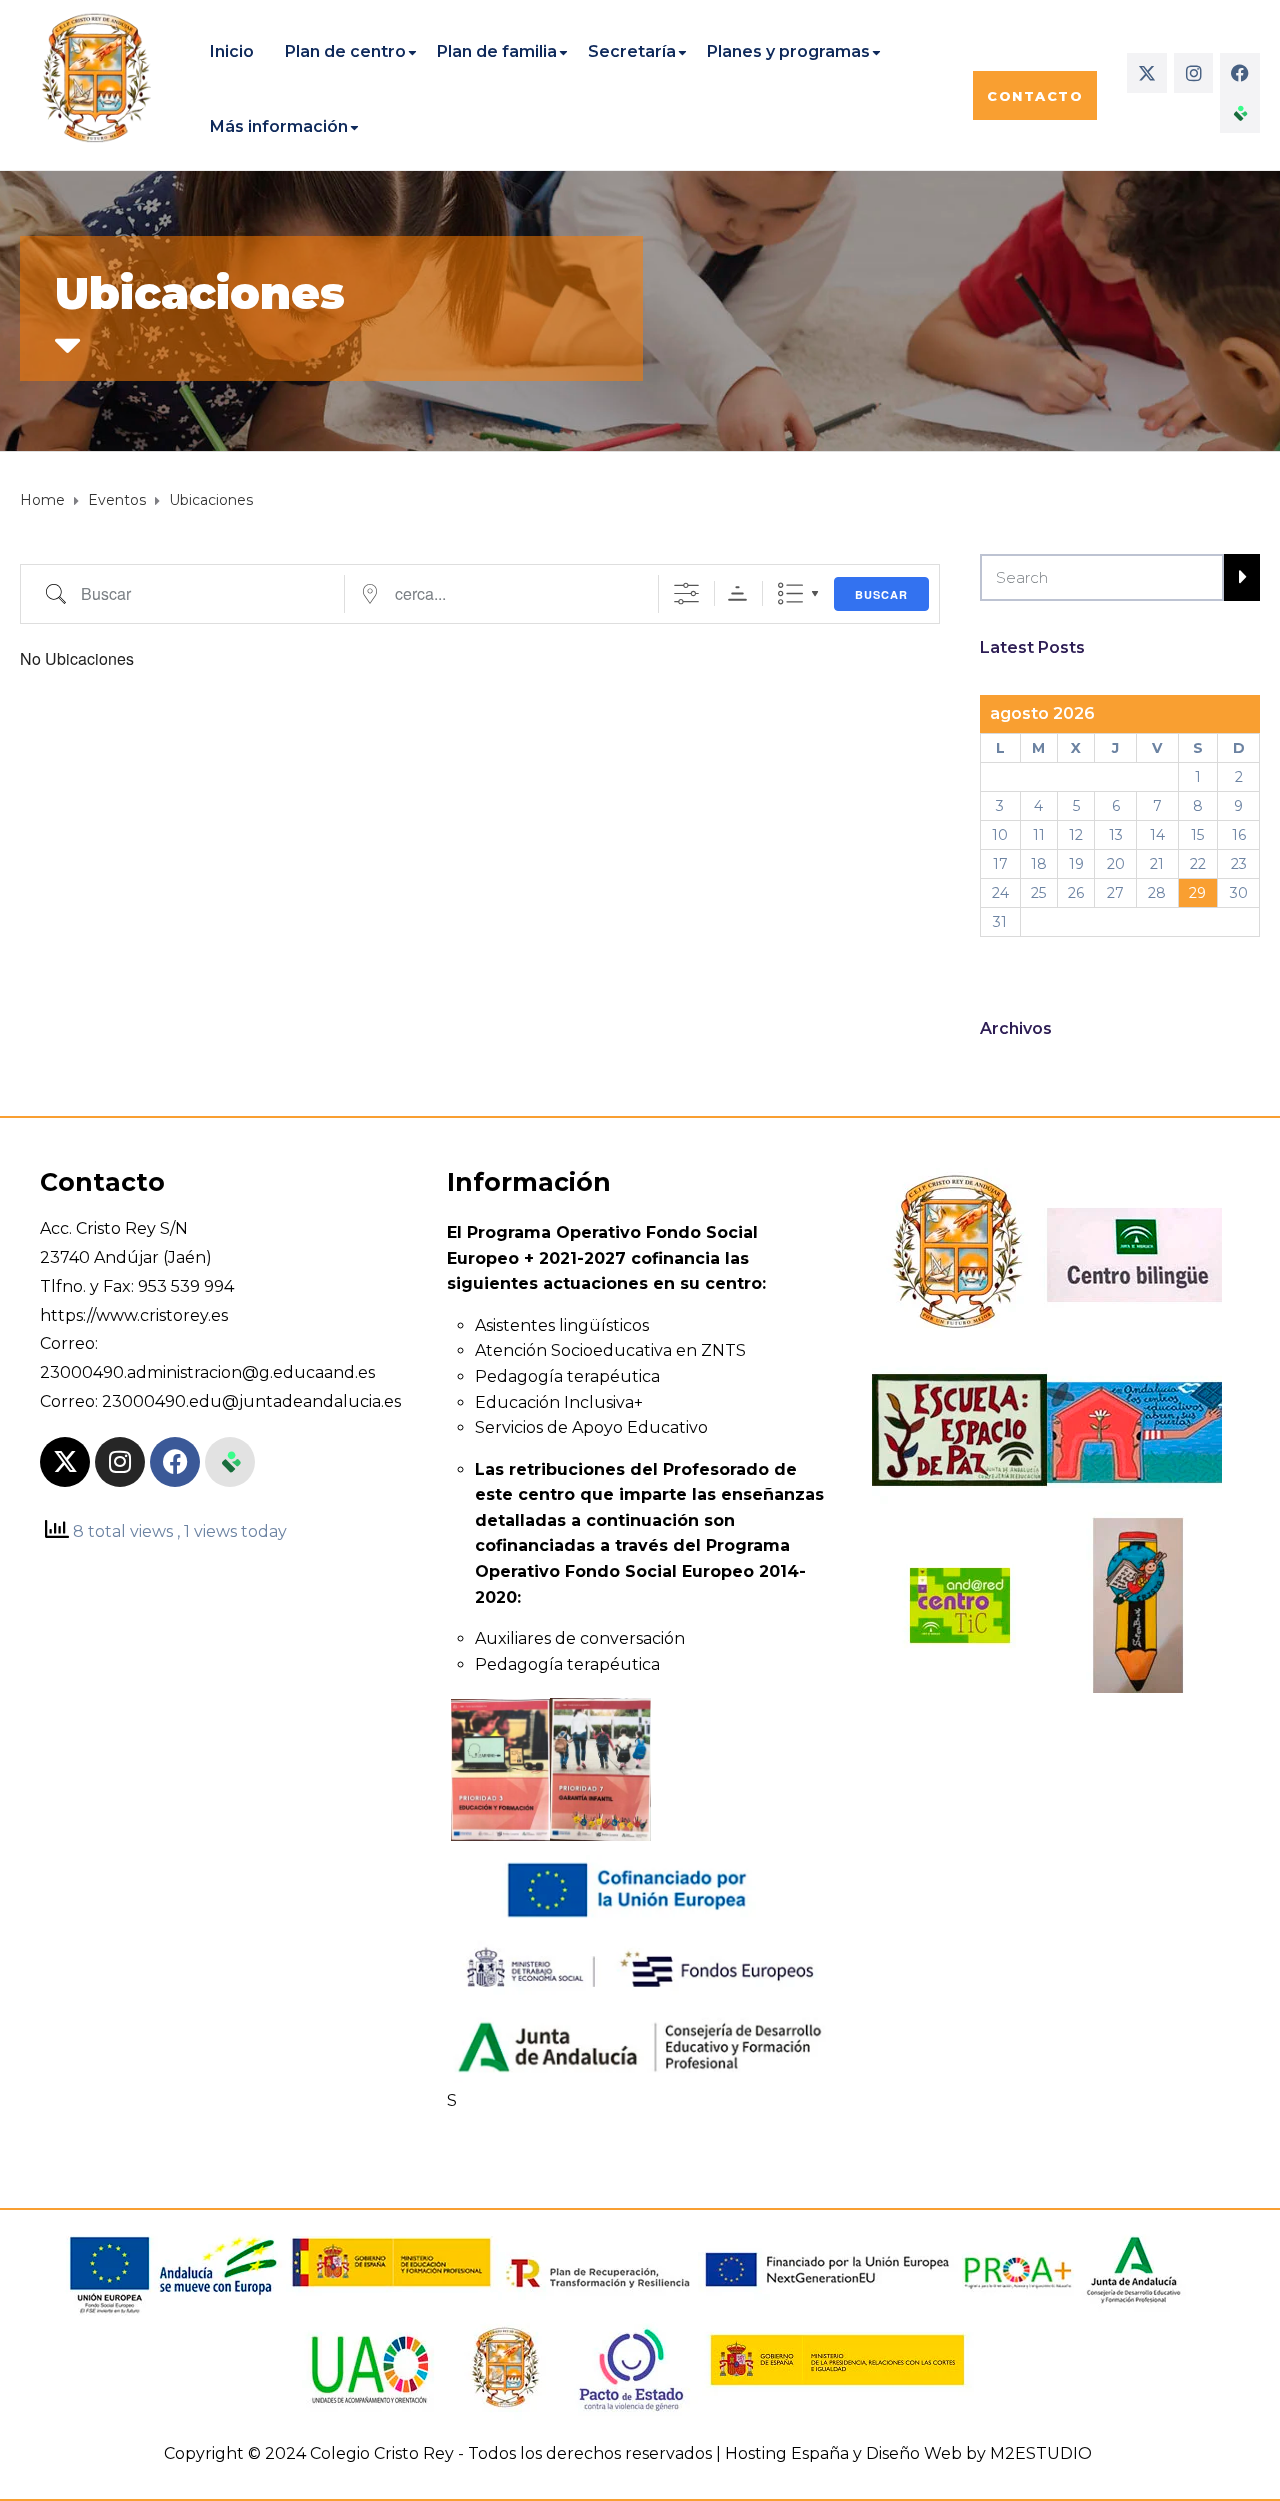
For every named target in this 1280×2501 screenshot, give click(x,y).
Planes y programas (788, 51)
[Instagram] (1194, 73)
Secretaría (632, 51)
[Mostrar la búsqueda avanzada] (686, 593)
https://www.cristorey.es (134, 1315)
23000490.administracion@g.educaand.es (207, 1372)
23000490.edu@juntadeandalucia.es (251, 1401)
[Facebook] (1240, 73)
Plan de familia (497, 51)
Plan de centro (345, 51)
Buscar (881, 594)
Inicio (232, 51)
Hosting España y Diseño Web (843, 2453)
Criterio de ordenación (737, 593)
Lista (790, 593)
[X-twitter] (1147, 73)
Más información (279, 126)
